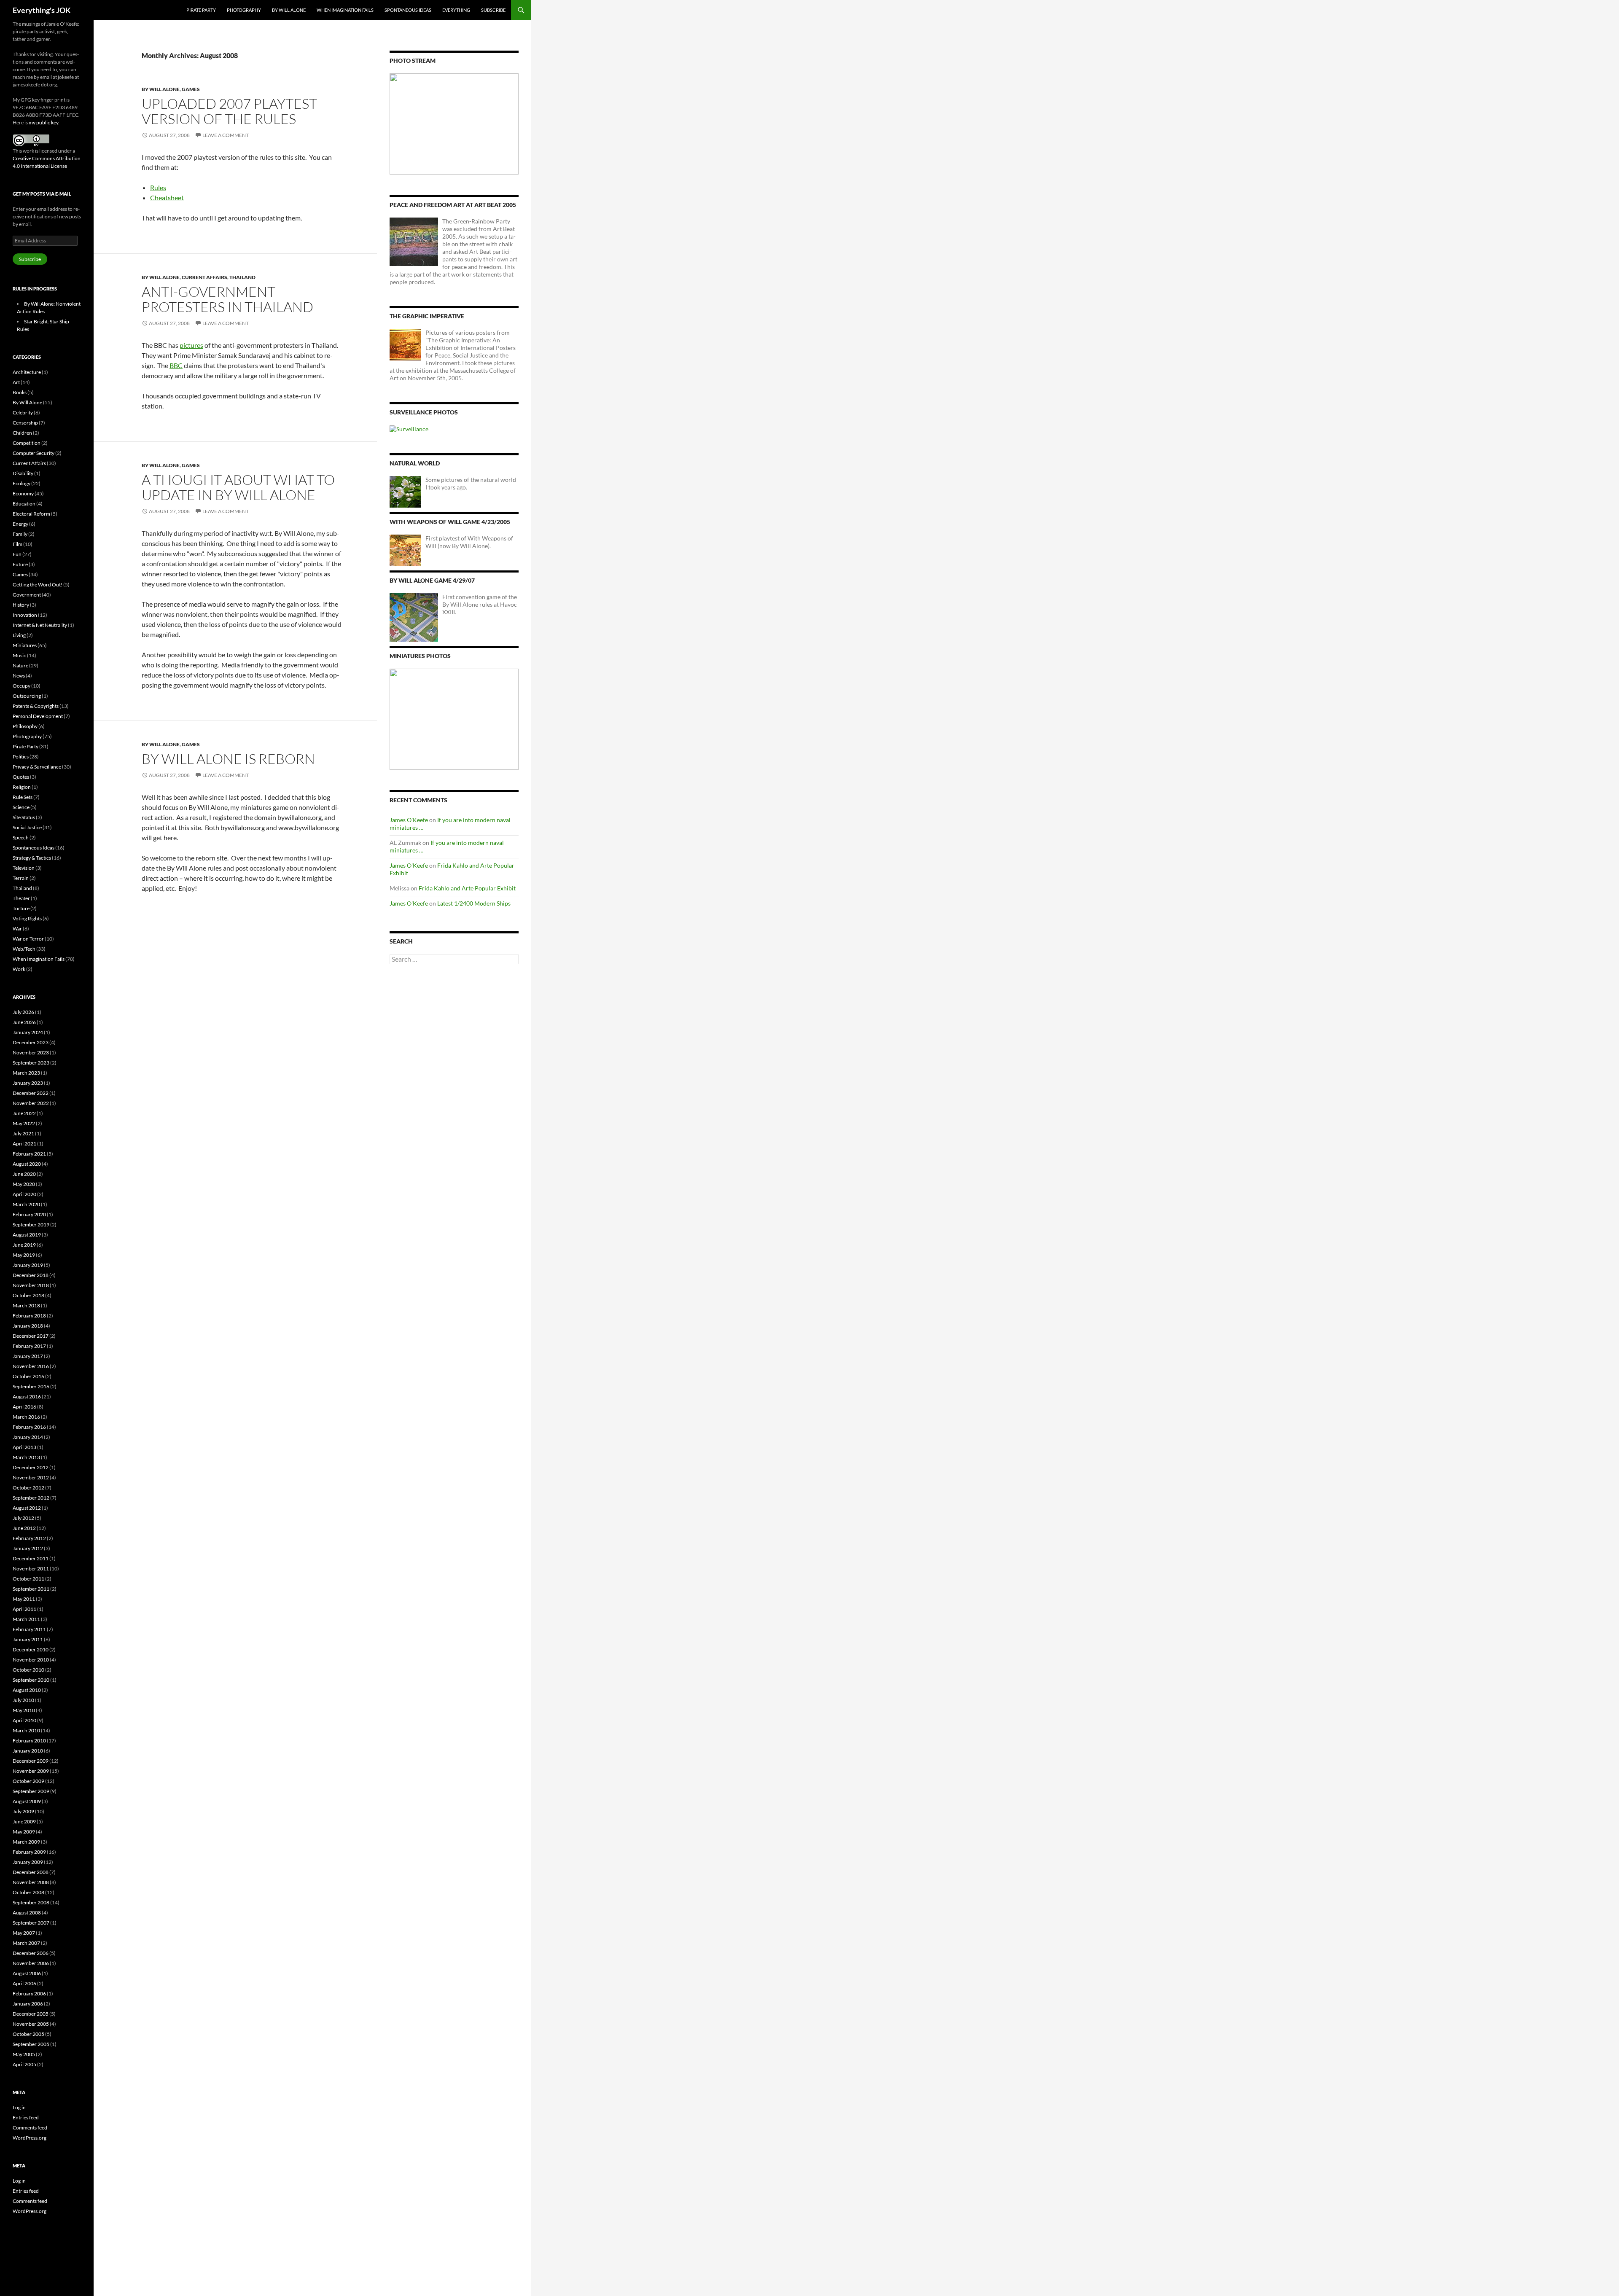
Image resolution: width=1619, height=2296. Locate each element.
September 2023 (31, 1063)
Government (27, 595)
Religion (22, 787)
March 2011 (26, 1619)
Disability (23, 473)
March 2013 (26, 1457)
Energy (20, 524)
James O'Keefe (409, 820)
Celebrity (23, 413)
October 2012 (28, 1488)
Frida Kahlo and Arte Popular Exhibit (467, 888)
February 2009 (29, 1852)
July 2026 (23, 1012)
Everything (456, 10)
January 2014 (28, 1437)
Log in (19, 2107)
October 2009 (28, 1781)
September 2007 (31, 1923)
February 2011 (29, 1629)
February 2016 (29, 1427)
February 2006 (29, 1994)
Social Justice (27, 827)
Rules (158, 187)
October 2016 (28, 1376)
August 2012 (27, 1508)
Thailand (242, 277)
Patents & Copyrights (36, 706)
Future (20, 564)
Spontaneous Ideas (408, 10)
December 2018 (31, 1275)
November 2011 (31, 1569)
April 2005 (24, 2064)
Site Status (24, 817)
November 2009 (31, 1771)
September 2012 (31, 1498)
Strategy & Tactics (32, 858)
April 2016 (24, 1407)
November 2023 (31, 1053)
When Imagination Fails (345, 10)
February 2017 (29, 1346)
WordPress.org (30, 2138)
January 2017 (28, 1356)
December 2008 (31, 1872)
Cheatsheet (167, 198)
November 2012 (31, 1477)
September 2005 (31, 2044)
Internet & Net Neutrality (40, 625)
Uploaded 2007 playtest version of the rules (229, 111)
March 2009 (26, 1842)
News (19, 676)
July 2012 (23, 1518)
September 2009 (31, 1791)
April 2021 (24, 1144)
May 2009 (24, 1832)
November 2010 (31, 1660)
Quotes (21, 777)
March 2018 (26, 1305)
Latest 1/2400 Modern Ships (474, 903)
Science (21, 807)
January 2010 (28, 1751)
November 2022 (31, 1103)
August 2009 (27, 1801)
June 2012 (24, 1528)
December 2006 (31, 1953)
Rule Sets (23, 797)
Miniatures (25, 645)
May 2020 (24, 1184)
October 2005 (28, 2034)
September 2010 (31, 1680)
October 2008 (28, 1892)
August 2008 (27, 1913)
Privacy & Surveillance (37, 767)
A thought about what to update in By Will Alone (238, 487)
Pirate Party (201, 10)
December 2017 (31, 1336)
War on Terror (28, 939)
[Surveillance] (409, 429)
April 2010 (24, 1720)
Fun (17, 554)
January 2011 (28, 1639)
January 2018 (28, 1326)
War (17, 929)
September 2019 (31, 1225)
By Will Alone (289, 10)
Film (17, 544)
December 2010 (31, 1649)
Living (19, 635)
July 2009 (23, 1811)
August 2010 (27, 1690)
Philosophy (25, 726)
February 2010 (29, 1741)
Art (16, 382)
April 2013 (24, 1447)
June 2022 (24, 1113)
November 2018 (31, 1285)
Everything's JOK (42, 10)
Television (24, 868)
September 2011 (31, 1589)
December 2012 (31, 1467)
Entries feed (26, 2117)
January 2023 (28, 1083)
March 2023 (26, 1073)
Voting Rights (27, 918)
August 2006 (27, 1973)
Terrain (21, 878)
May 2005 (24, 2054)
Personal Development (38, 716)
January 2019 (28, 1265)
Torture (21, 908)
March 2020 (26, 1204)
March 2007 (26, 1943)
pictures (191, 345)
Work (19, 969)
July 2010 (23, 1700)
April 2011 (24, 1609)
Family (20, 534)
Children (22, 433)
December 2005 (31, 2014)
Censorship (25, 423)
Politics (21, 757)
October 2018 (28, 1295)
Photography (244, 10)
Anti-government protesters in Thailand (227, 299)
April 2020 (24, 1194)
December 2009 (31, 1761)
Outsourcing (27, 696)
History (21, 605)
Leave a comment (226, 135)
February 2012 (29, 1538)
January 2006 (28, 2004)
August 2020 (27, 1164)
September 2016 (31, 1386)
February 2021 (29, 1154)
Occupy (22, 686)
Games (191, 89)
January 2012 (28, 1548)
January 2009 (28, 1862)
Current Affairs (204, 277)
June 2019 (24, 1245)
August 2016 (27, 1397)
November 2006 (31, 1963)
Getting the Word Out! (38, 585)
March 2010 (26, 1730)
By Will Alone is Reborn (228, 759)
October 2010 (28, 1670)
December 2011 (31, 1558)
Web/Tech (24, 949)
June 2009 (24, 1821)
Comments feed (30, 2128)
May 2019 (24, 1255)
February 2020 (29, 1214)
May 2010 (24, 1710)
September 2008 (31, 1902)
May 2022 (24, 1123)
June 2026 (24, 1022)
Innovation (25, 615)
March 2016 (26, 1417)
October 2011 (28, 1579)
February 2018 (29, 1316)
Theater (21, 898)
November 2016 (31, 1366)
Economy (23, 493)
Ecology (22, 483)
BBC (176, 365)
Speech (21, 837)
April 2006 (24, 1983)
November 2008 (31, 1882)
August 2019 (27, 1235)
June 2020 (24, 1174)
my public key (43, 122)
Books (20, 392)
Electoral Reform (31, 514)
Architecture (27, 372)
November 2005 (31, 2024)
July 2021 (23, 1133)
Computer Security (34, 453)
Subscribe (493, 10)
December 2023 (31, 1042)
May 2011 (24, 1599)
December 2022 (31, 1093)
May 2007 (24, 1933)
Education (24, 504)
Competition (27, 443)
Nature (20, 665)
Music (19, 655)
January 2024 (28, 1032)
